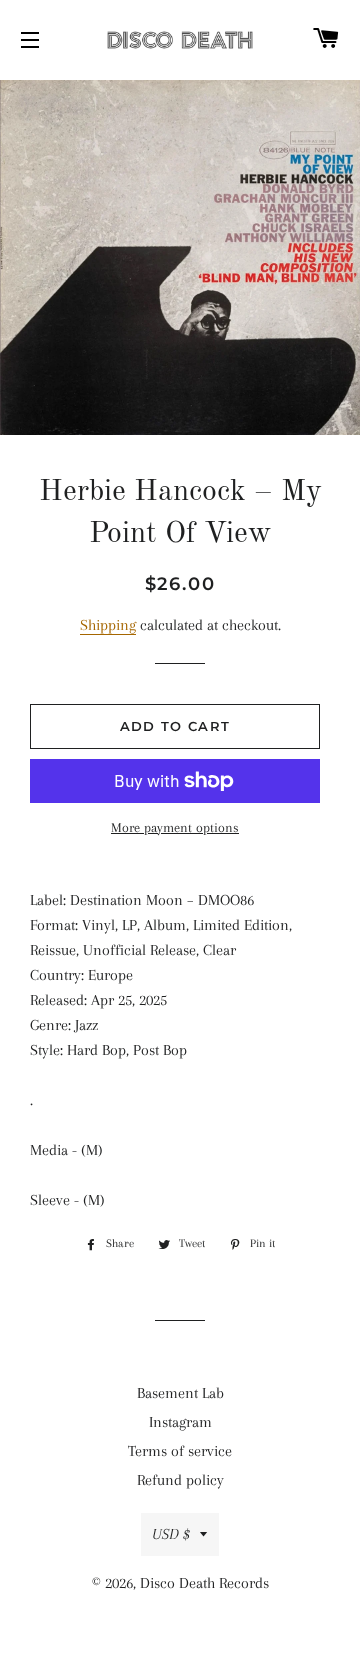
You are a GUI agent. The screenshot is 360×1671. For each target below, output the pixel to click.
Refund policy (180, 1480)
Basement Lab (180, 1393)
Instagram (180, 1422)
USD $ (171, 1534)
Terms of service (180, 1451)
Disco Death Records (204, 1583)
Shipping (108, 625)
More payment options (175, 827)
